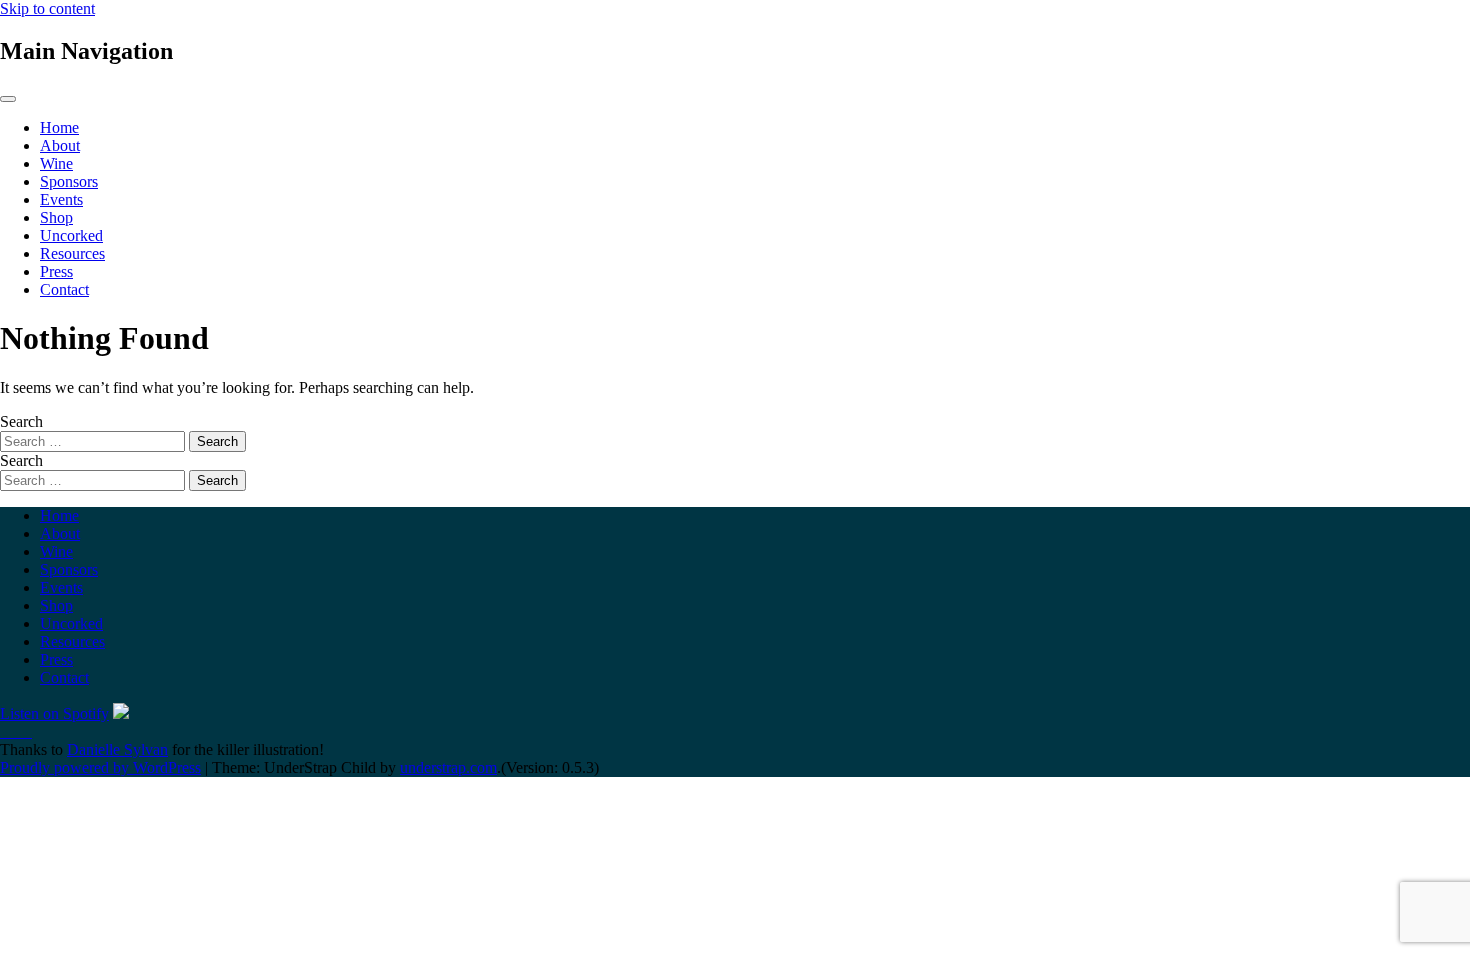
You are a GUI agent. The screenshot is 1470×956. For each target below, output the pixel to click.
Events (61, 199)
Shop (56, 217)
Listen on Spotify (54, 713)
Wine (56, 163)
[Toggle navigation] (8, 99)
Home (59, 127)
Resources (72, 253)
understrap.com (448, 767)
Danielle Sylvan (117, 749)
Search (21, 421)
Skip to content (47, 8)
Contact (64, 289)
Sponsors (69, 181)
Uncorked (71, 235)
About (60, 145)
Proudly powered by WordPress (100, 767)
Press (56, 271)
